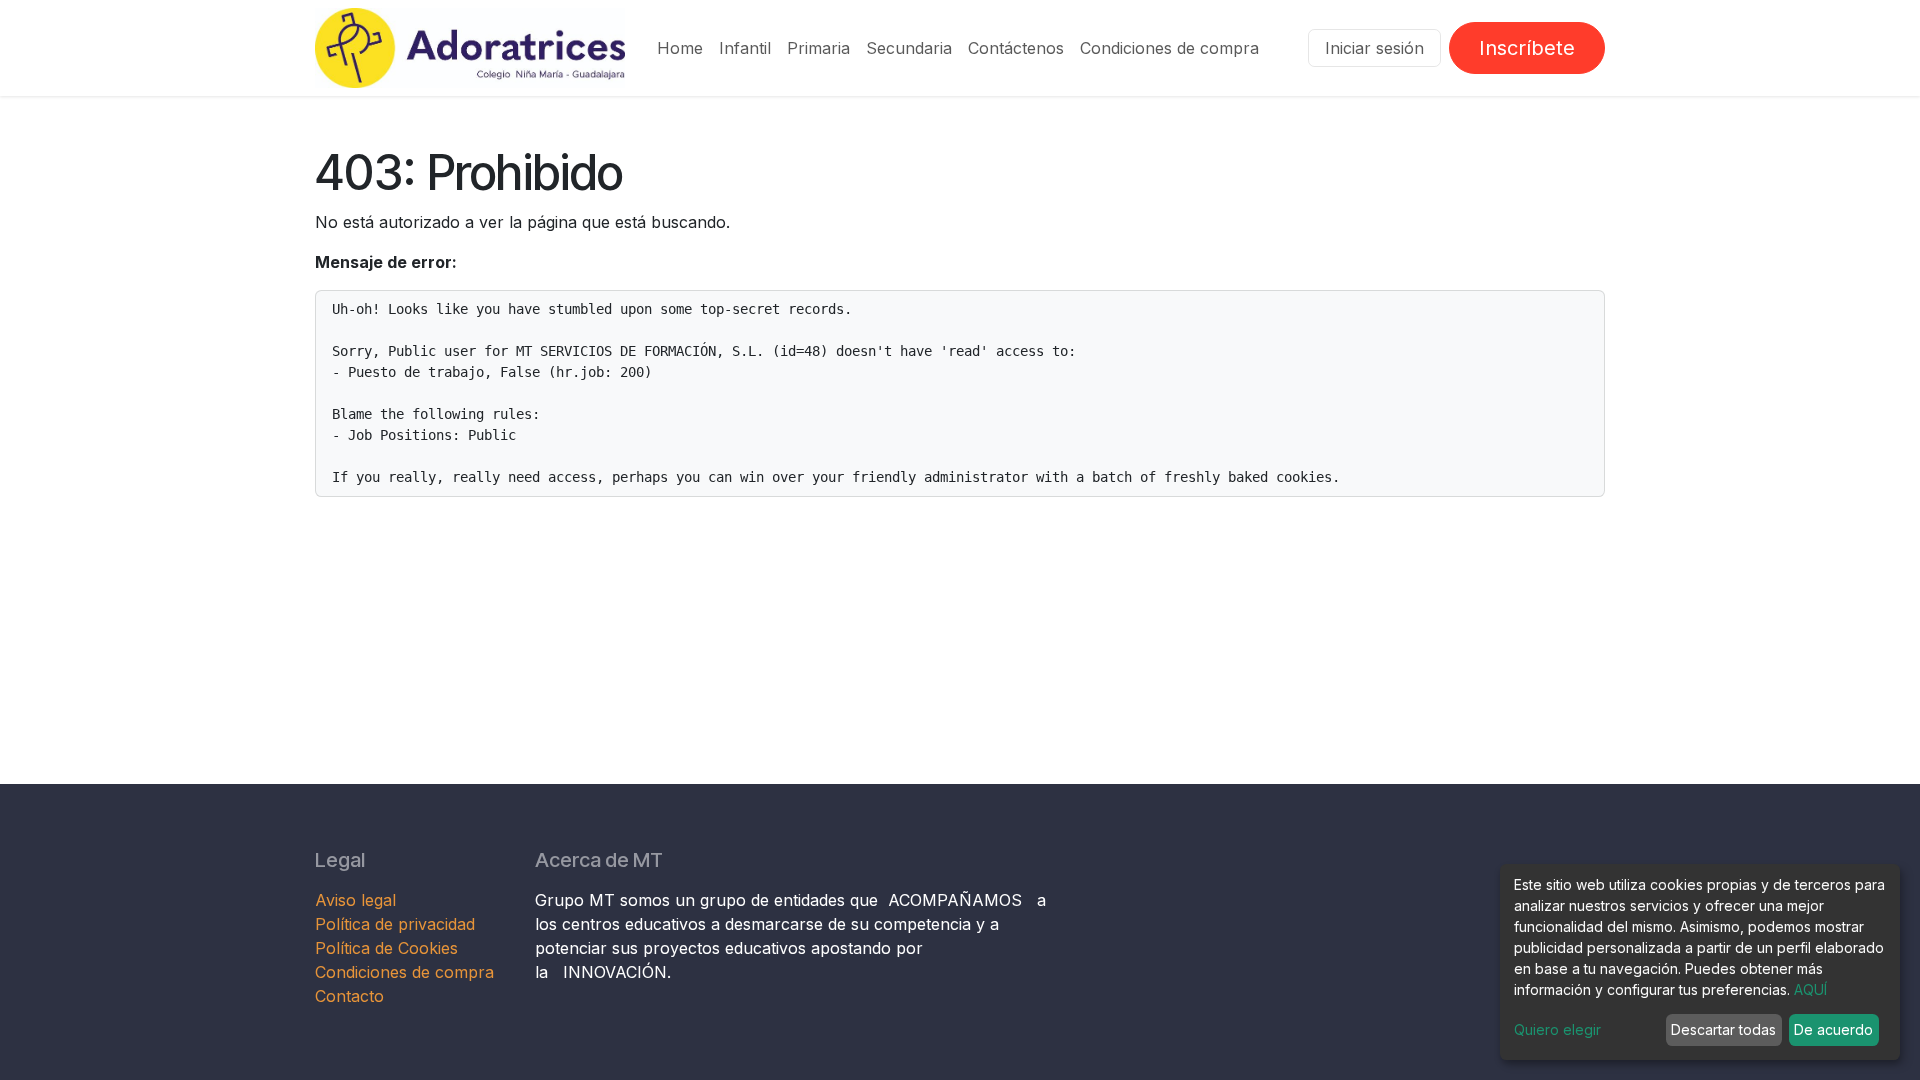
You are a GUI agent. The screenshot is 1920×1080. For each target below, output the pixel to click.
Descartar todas (1723, 1029)
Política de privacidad (395, 924)
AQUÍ (1810, 989)
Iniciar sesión (1374, 48)
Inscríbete (1527, 48)
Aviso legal (358, 900)
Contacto (349, 996)
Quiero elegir (1557, 1029)
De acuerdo (1833, 1029)
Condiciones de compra (404, 972)
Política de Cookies (386, 948)
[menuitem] (680, 48)
